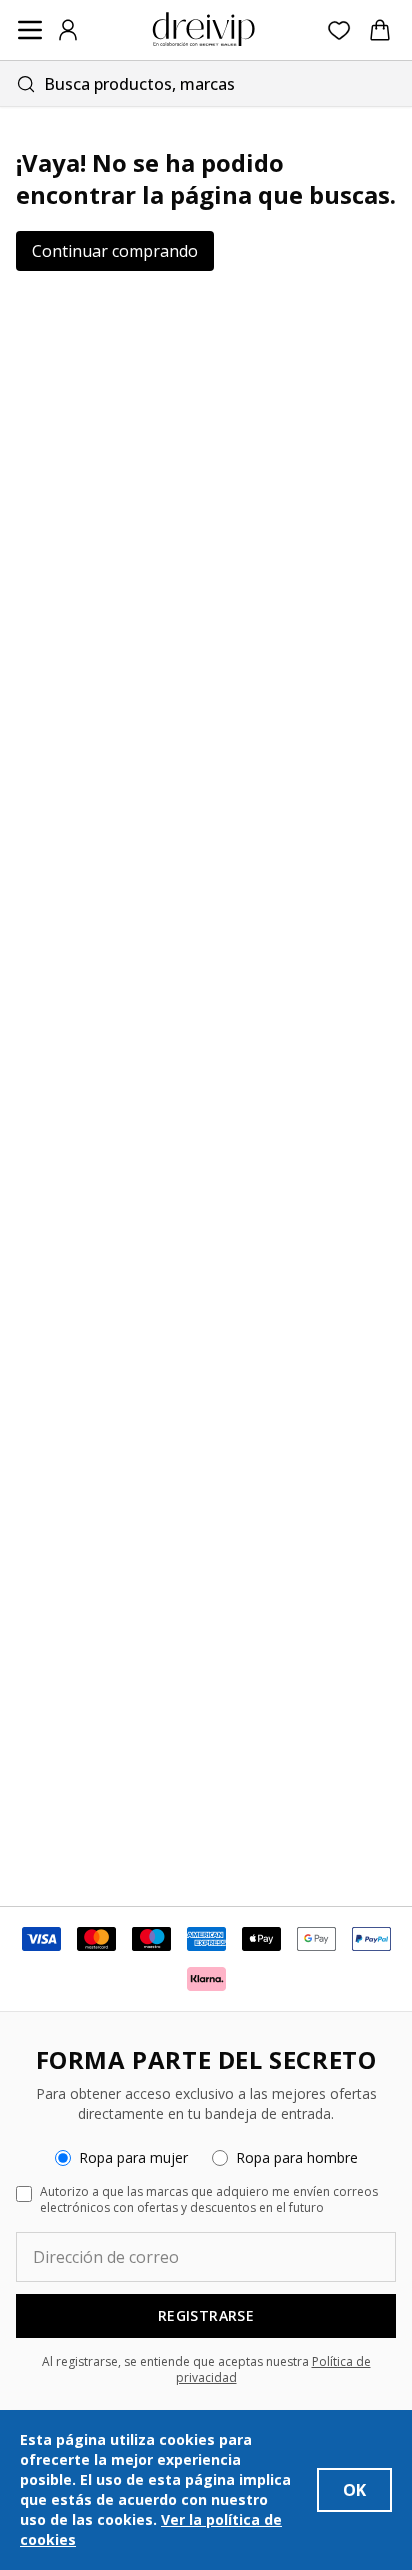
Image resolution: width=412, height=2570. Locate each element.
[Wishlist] (339, 30)
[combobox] (206, 83)
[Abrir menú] (30, 30)
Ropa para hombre (297, 2157)
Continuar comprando (115, 251)
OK (354, 2490)
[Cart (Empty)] (380, 30)
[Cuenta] (68, 30)
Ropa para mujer (133, 2157)
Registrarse (206, 2315)
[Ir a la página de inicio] (204, 30)
